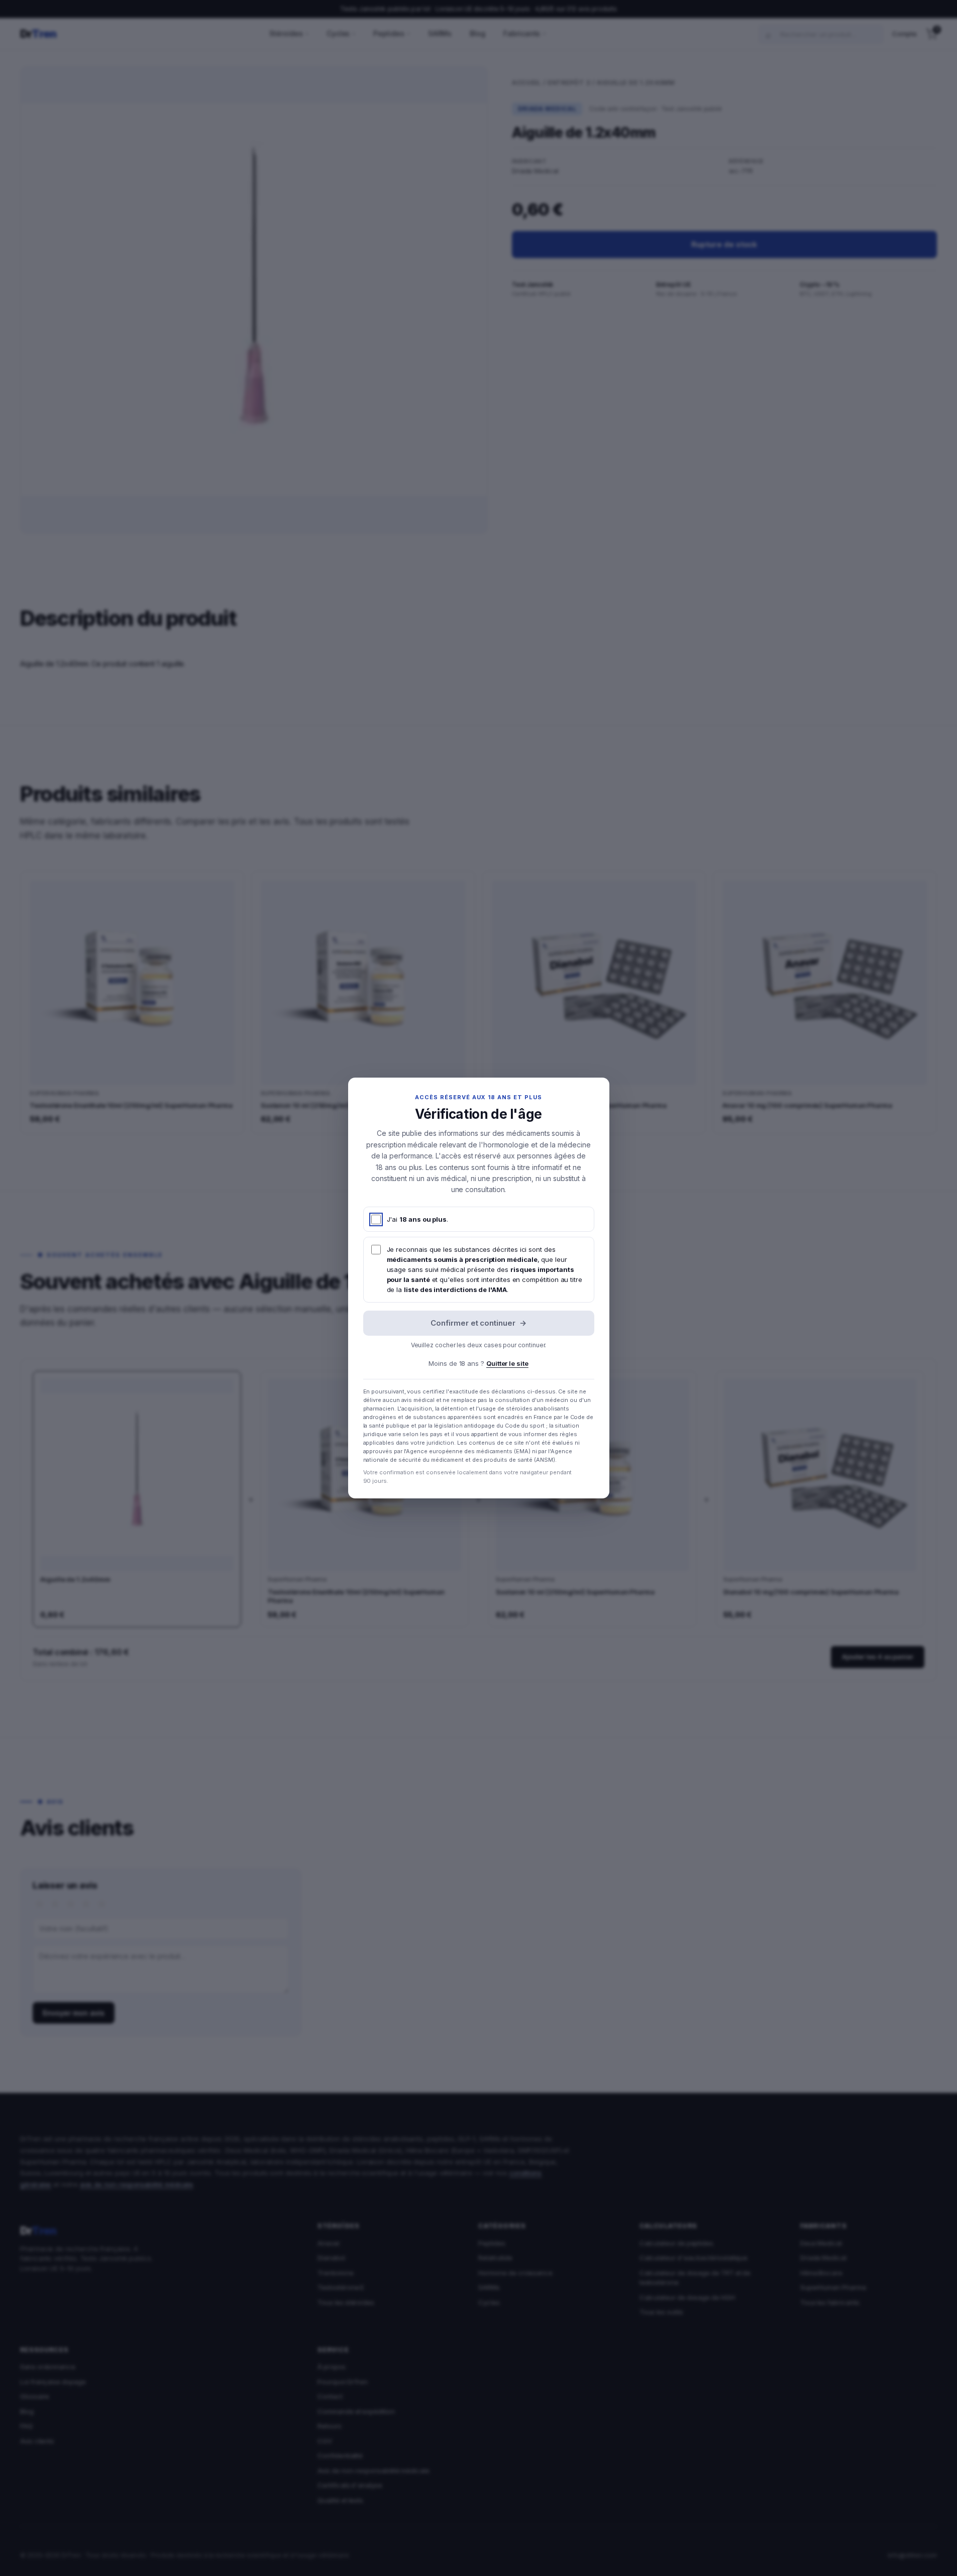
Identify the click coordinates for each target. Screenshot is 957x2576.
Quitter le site (507, 1363)
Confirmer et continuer (478, 1323)
